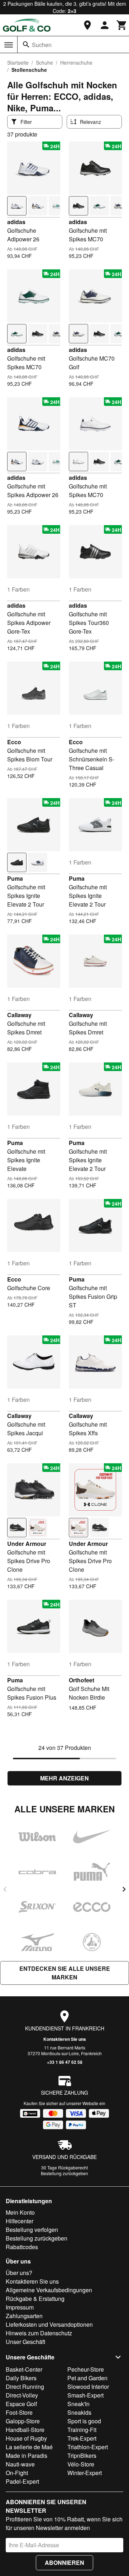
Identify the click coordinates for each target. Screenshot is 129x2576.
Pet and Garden (87, 2378)
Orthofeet (82, 1680)
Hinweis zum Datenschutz (39, 2333)
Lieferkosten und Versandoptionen (49, 2324)
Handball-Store (25, 2430)
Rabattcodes (22, 2247)
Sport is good (84, 2421)
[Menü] (9, 45)
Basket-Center (24, 2369)
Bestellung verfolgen (32, 2230)
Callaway (19, 1015)
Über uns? (19, 2273)
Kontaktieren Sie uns (65, 2039)
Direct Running (25, 2387)
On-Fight (17, 2473)
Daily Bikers (21, 2378)
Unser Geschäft (25, 2342)
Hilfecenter (20, 2221)
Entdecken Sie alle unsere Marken (65, 1973)
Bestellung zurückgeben (64, 2173)
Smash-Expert (85, 2395)
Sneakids (79, 2412)
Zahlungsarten (24, 2316)
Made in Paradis (27, 2455)
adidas (16, 222)
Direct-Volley (22, 2395)
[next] (124, 1889)
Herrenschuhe (76, 62)
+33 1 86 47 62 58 (65, 2062)
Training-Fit (82, 2430)
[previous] (5, 1889)
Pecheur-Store (86, 2369)
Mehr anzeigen (64, 1778)
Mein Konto (20, 2212)
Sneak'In (78, 2404)
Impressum (20, 2307)
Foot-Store (19, 2412)
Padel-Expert (22, 2481)
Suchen (42, 45)
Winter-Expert (85, 2473)
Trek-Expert (82, 2438)
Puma (15, 878)
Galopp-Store (23, 2421)
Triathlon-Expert (88, 2447)
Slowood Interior (88, 2387)
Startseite (18, 62)
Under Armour (27, 1544)
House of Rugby (26, 2438)
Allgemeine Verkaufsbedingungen (49, 2290)
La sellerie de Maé (29, 2447)
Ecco (14, 742)
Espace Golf (21, 2404)
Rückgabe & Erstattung (35, 2299)
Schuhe (44, 62)
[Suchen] (26, 45)
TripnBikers (82, 2455)
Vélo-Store (81, 2464)
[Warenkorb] (122, 25)
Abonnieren (64, 2563)
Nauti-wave (20, 2464)
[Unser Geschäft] (87, 25)
